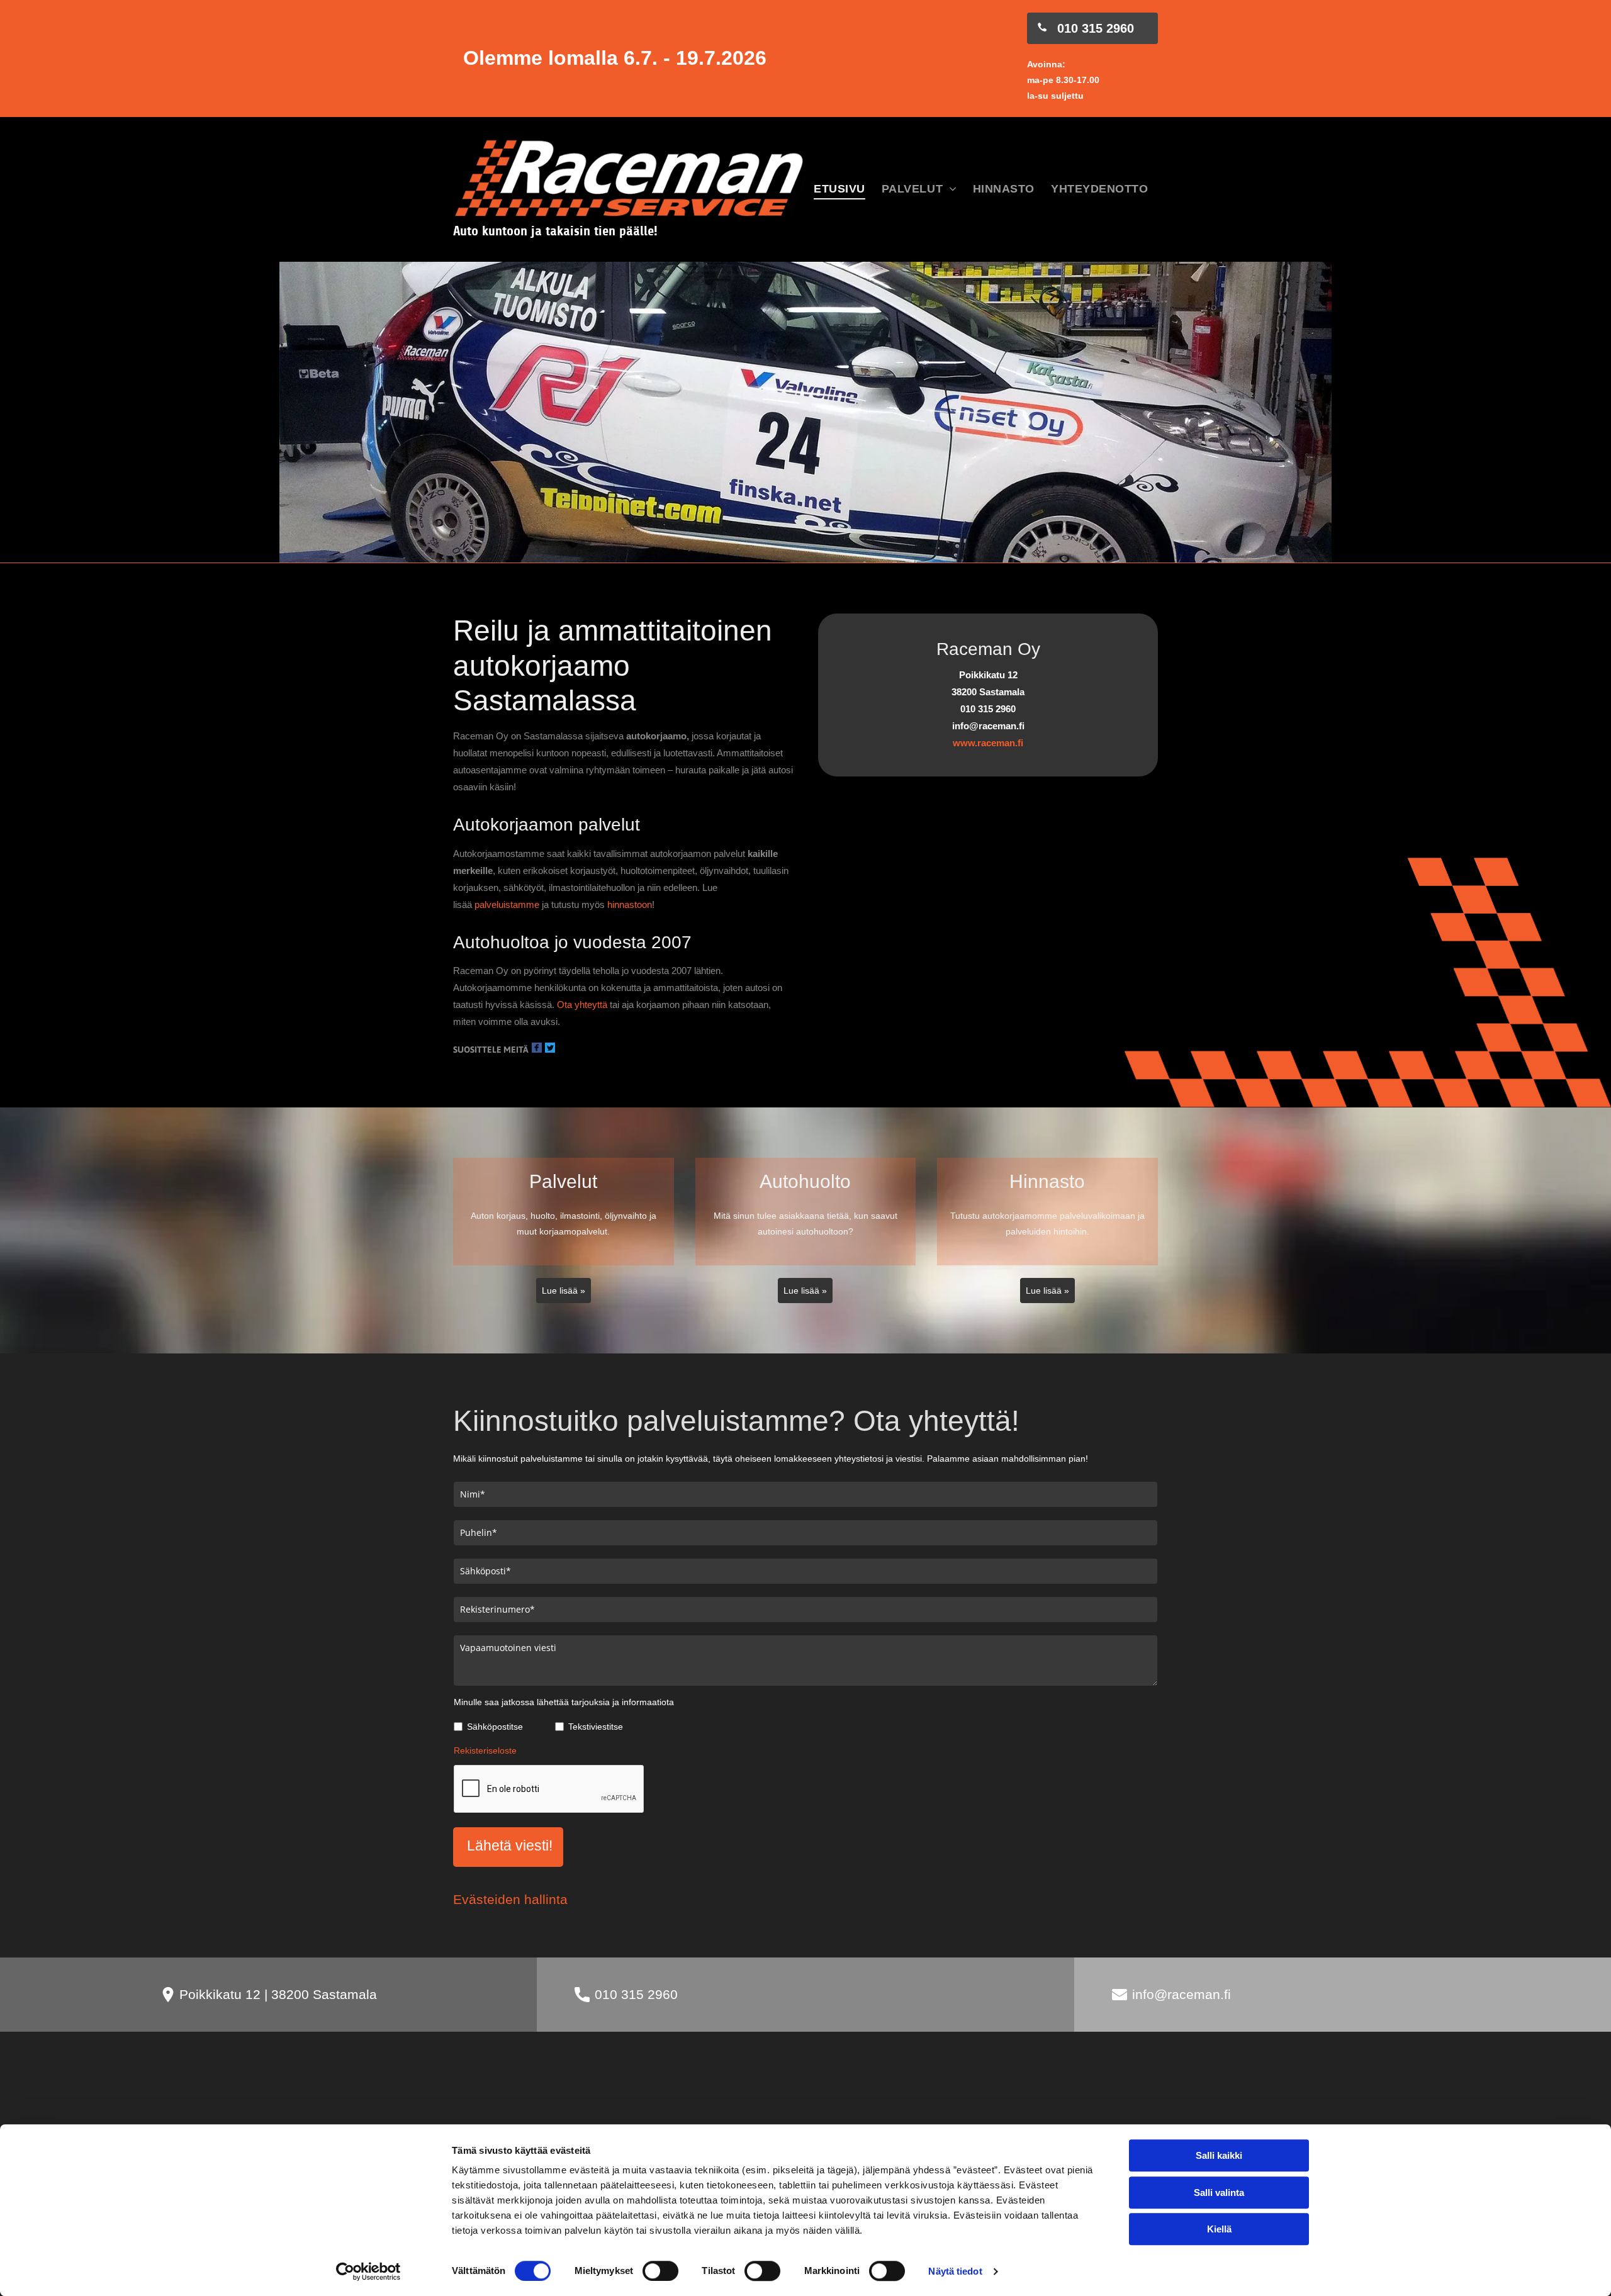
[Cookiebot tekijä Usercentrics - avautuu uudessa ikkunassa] (368, 2271)
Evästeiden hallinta (510, 1899)
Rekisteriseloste (485, 1750)
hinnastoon (630, 904)
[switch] (660, 2271)
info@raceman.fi (1182, 1994)
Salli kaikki (1219, 2155)
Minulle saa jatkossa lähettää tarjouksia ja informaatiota (564, 1702)
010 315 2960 (636, 1994)
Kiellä (1219, 2229)
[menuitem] (839, 190)
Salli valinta (1219, 2192)
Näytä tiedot (955, 2271)
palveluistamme (507, 904)
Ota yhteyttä (582, 1005)
